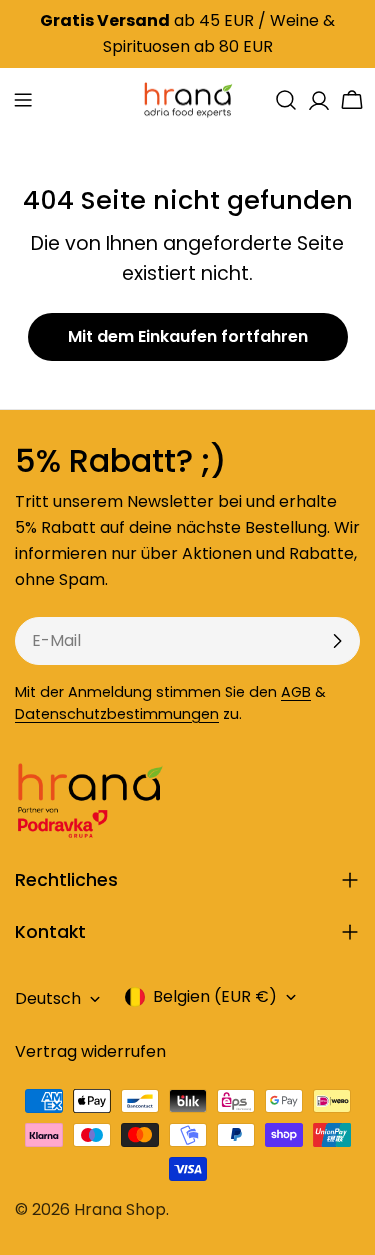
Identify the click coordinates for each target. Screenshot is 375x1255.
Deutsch (48, 998)
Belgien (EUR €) (215, 996)
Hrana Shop (120, 1209)
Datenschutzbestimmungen (117, 714)
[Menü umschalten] (23, 100)
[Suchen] (286, 100)
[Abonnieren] (337, 641)
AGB (296, 692)
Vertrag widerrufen (90, 1051)
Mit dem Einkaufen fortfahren (188, 336)
